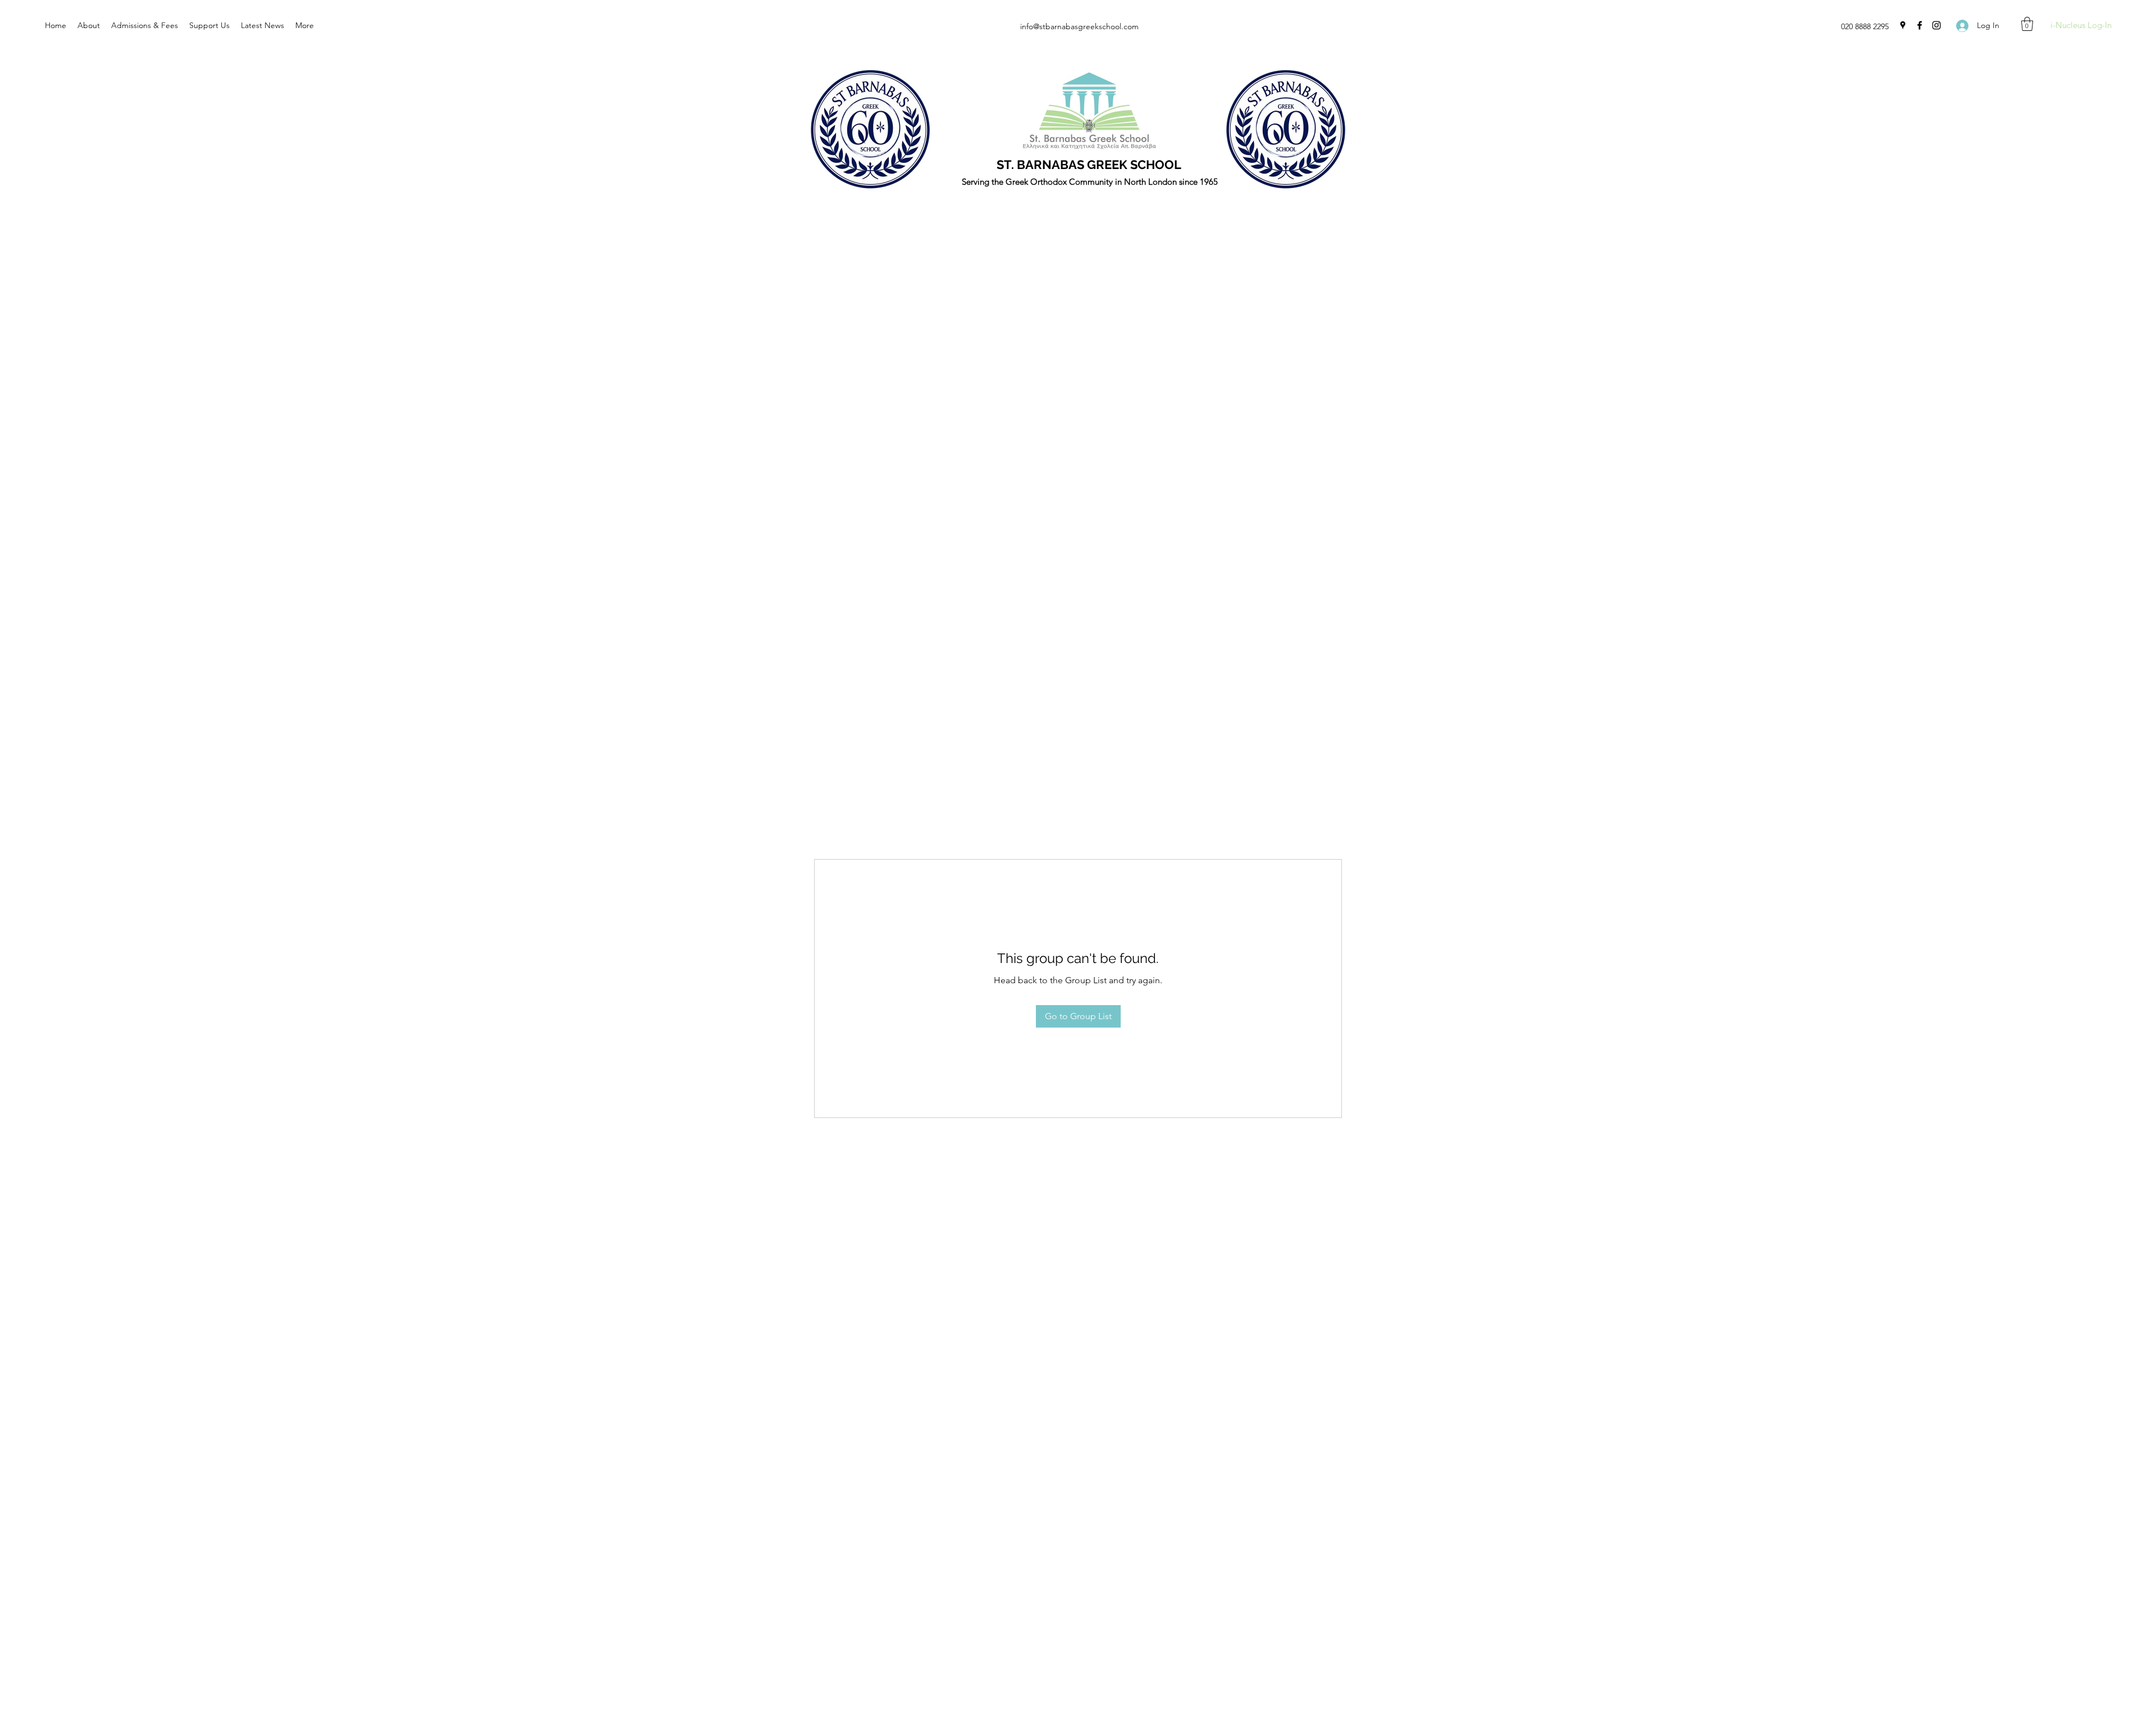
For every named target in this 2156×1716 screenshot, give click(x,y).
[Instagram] (1936, 25)
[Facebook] (1920, 25)
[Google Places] (1903, 25)
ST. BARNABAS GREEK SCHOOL (1089, 165)
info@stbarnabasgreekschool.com (1079, 26)
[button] (2027, 24)
